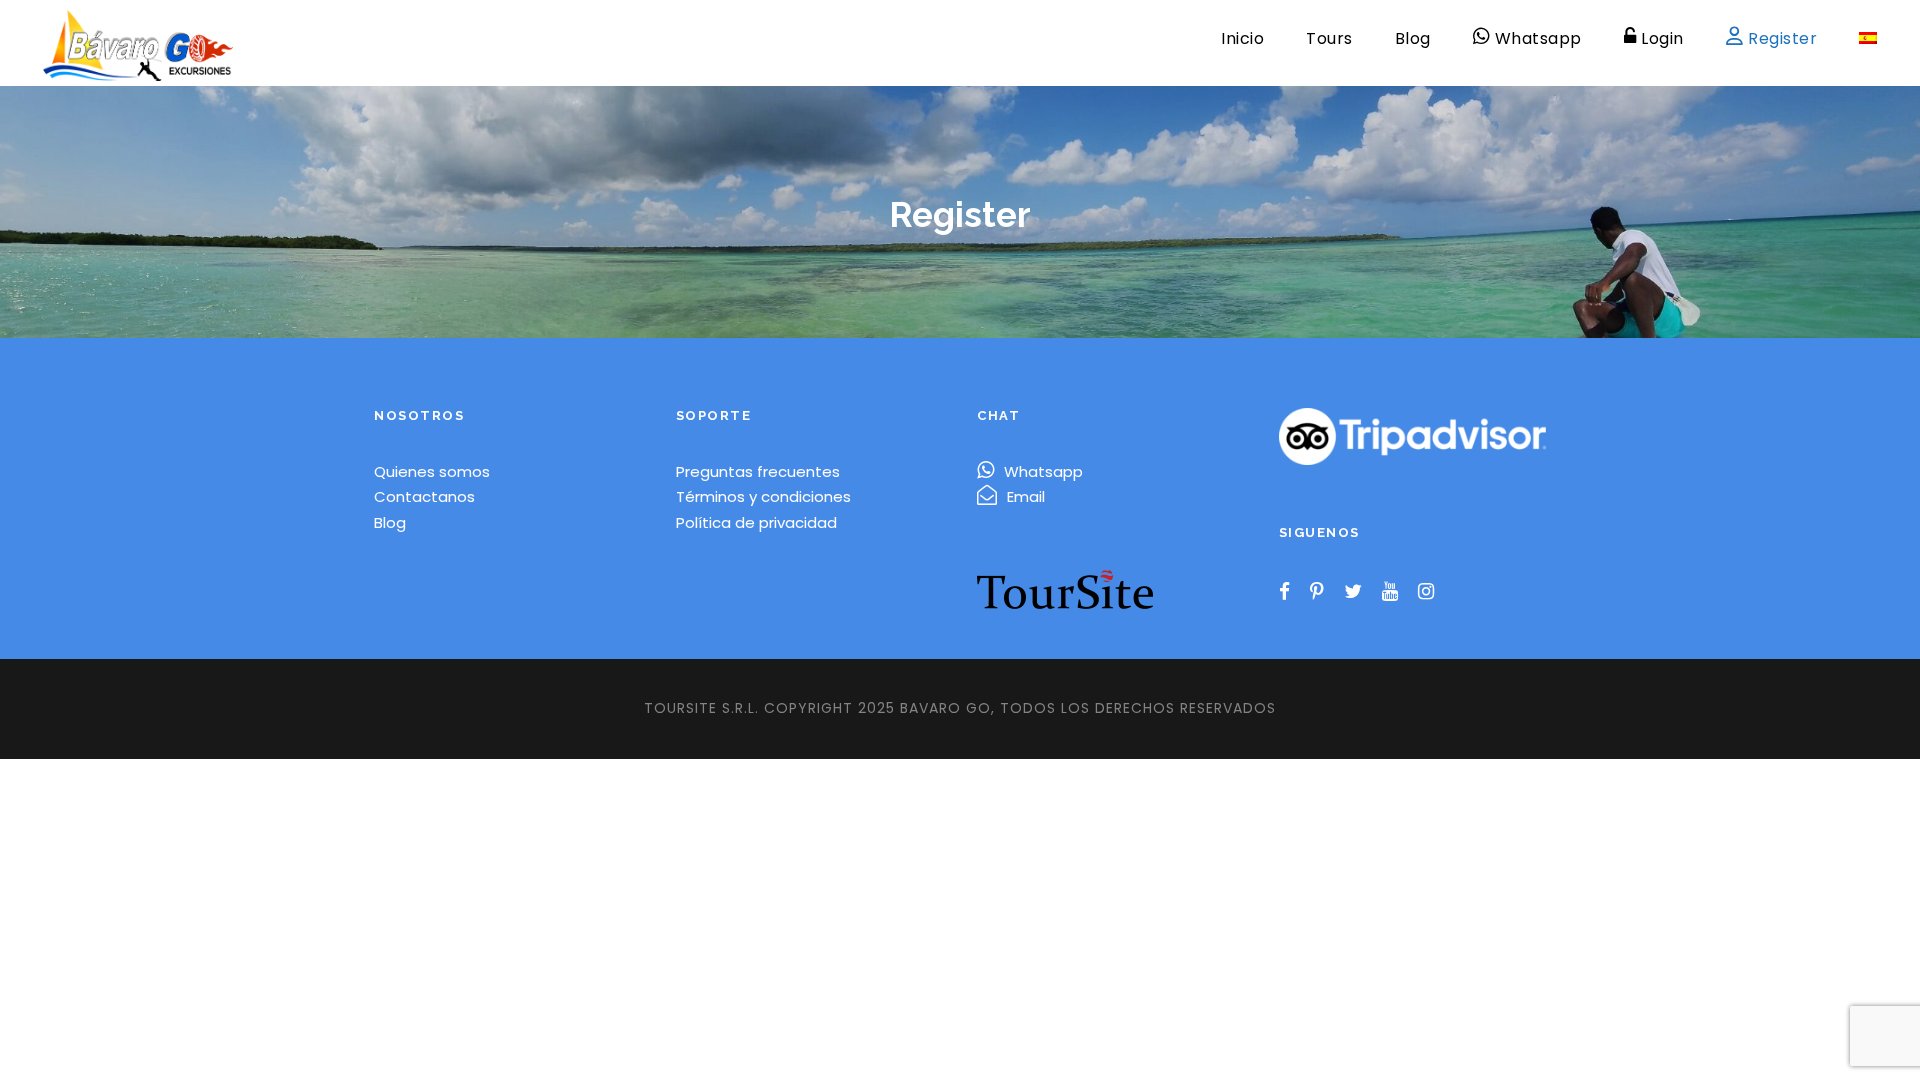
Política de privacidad (756, 522)
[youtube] (1390, 592)
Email (1026, 496)
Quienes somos (432, 471)
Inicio (1242, 38)
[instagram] (1426, 592)
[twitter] (1353, 592)
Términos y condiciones (763, 496)
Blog (1413, 38)
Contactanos (424, 496)
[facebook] (1284, 592)
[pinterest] (1317, 592)
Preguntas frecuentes (758, 471)
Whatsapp (1043, 471)
